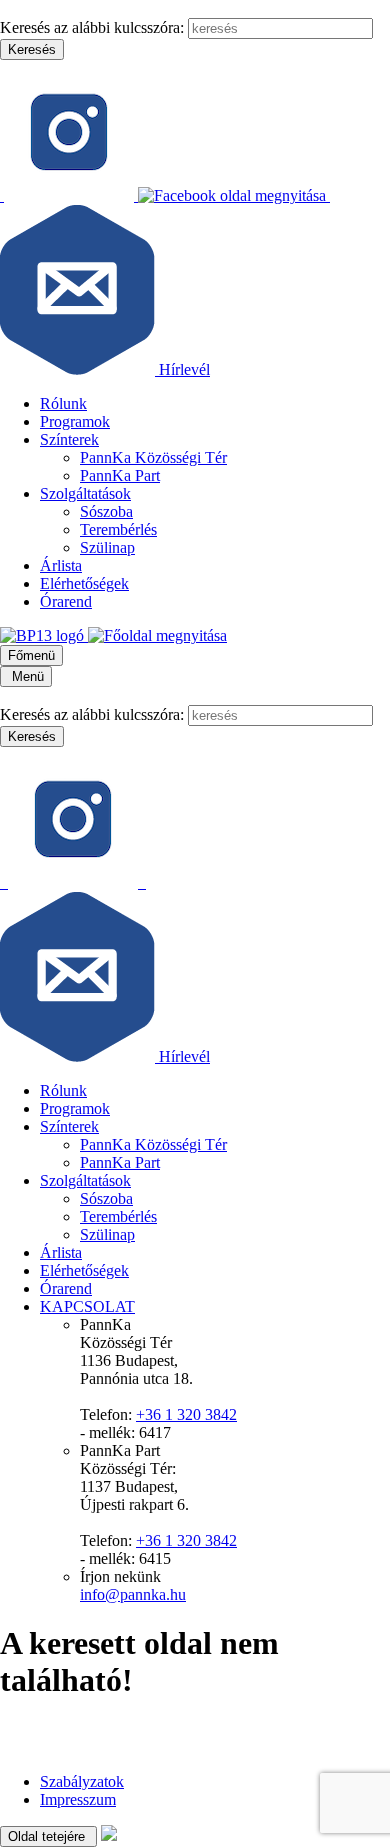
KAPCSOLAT (87, 1306)
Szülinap (107, 547)
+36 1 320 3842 (186, 1414)
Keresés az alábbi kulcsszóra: (92, 27)
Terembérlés (118, 529)
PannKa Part (120, 475)
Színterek (69, 439)
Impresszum (78, 1799)
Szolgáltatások (85, 493)
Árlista (61, 565)
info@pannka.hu (133, 1594)
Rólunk (63, 403)
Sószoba (106, 511)
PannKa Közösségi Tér (153, 457)
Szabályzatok (82, 1781)
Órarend (66, 601)
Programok (75, 421)
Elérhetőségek (84, 583)
